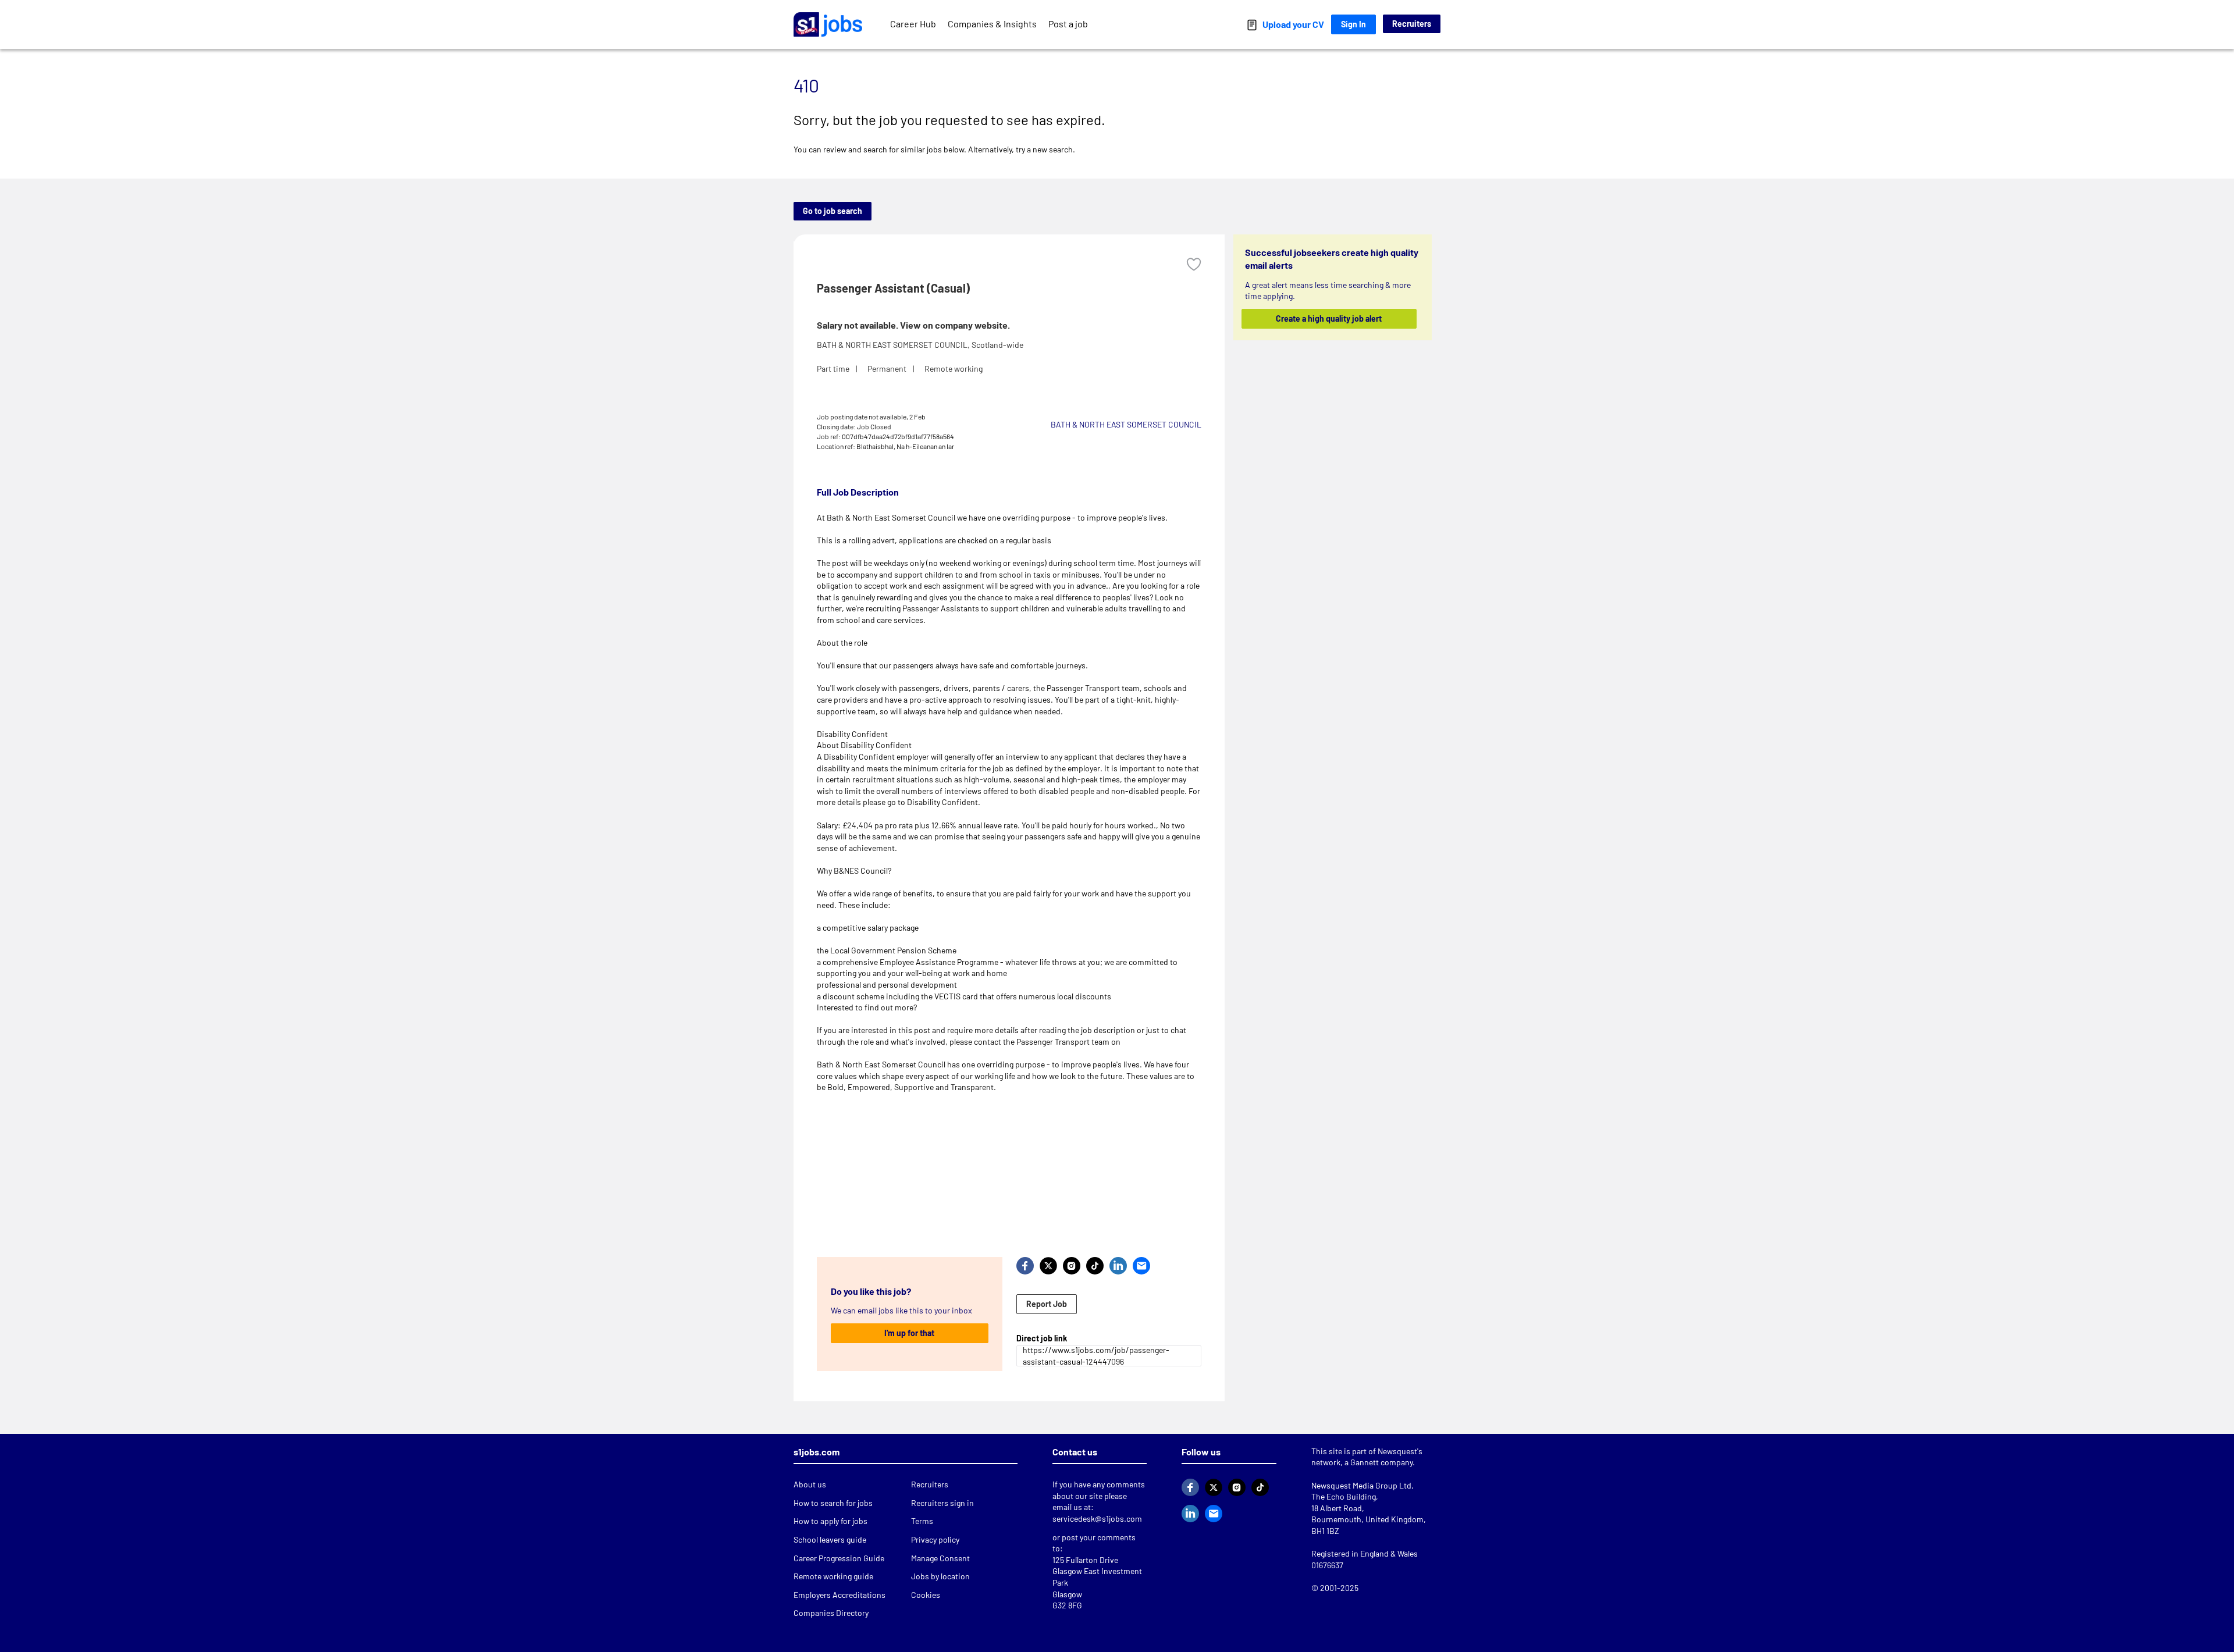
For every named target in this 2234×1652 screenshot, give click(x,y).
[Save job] (1194, 264)
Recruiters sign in (942, 1503)
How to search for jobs (833, 1503)
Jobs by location (940, 1576)
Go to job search (833, 211)
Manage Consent (940, 1558)
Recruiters (1412, 24)
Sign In (1353, 24)
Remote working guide (833, 1576)
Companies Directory (831, 1613)
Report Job (1047, 1304)
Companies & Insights (992, 24)
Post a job (1068, 24)
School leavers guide (830, 1539)
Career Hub (913, 24)
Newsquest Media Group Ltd (1361, 1485)
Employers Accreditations (839, 1595)
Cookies (926, 1595)
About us (810, 1484)
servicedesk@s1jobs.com (1097, 1519)
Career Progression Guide (839, 1558)
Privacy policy (935, 1539)
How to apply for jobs (830, 1521)
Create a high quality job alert (1329, 318)
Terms (922, 1521)
